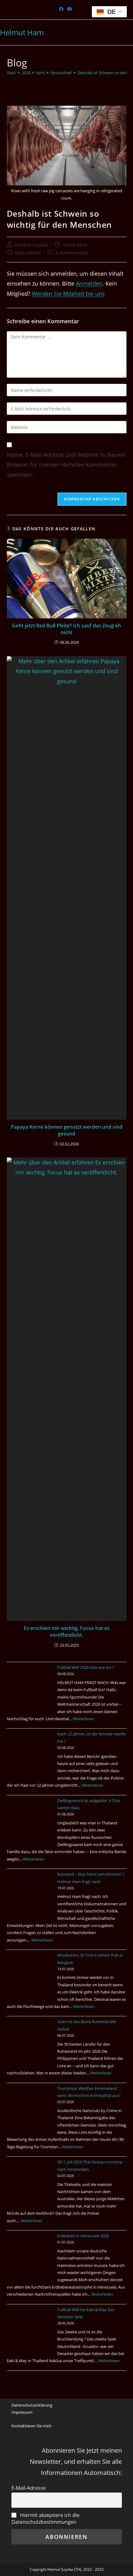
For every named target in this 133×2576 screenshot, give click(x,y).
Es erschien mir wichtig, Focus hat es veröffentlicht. (67, 1632)
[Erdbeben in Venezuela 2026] (30, 2256)
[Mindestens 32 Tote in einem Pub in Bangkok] (30, 1975)
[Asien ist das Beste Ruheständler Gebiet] (30, 2041)
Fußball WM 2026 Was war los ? (86, 1667)
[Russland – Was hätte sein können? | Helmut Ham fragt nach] (30, 1894)
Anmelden (89, 283)
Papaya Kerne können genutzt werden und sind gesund (67, 1130)
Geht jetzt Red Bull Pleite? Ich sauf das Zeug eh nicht (66, 629)
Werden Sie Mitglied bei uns (68, 294)
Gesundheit (28, 253)
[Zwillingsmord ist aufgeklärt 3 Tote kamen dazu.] (30, 1820)
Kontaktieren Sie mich (32, 2426)
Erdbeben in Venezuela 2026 (83, 2236)
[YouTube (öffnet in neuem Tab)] (70, 9)
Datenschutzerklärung (32, 2405)
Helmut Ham (22, 32)
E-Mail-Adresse (29, 2488)
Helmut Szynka (31, 245)
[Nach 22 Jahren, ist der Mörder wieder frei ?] (30, 1754)
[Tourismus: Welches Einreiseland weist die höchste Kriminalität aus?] (30, 2108)
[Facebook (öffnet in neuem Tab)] (62, 9)
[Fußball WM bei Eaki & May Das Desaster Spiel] (30, 2329)
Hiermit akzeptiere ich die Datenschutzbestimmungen (45, 2519)
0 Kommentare (72, 253)
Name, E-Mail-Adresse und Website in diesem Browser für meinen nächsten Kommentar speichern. (66, 465)
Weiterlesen (84, 1719)
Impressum (22, 2412)
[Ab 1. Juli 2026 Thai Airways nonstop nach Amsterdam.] (30, 2182)
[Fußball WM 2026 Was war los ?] (30, 1687)
